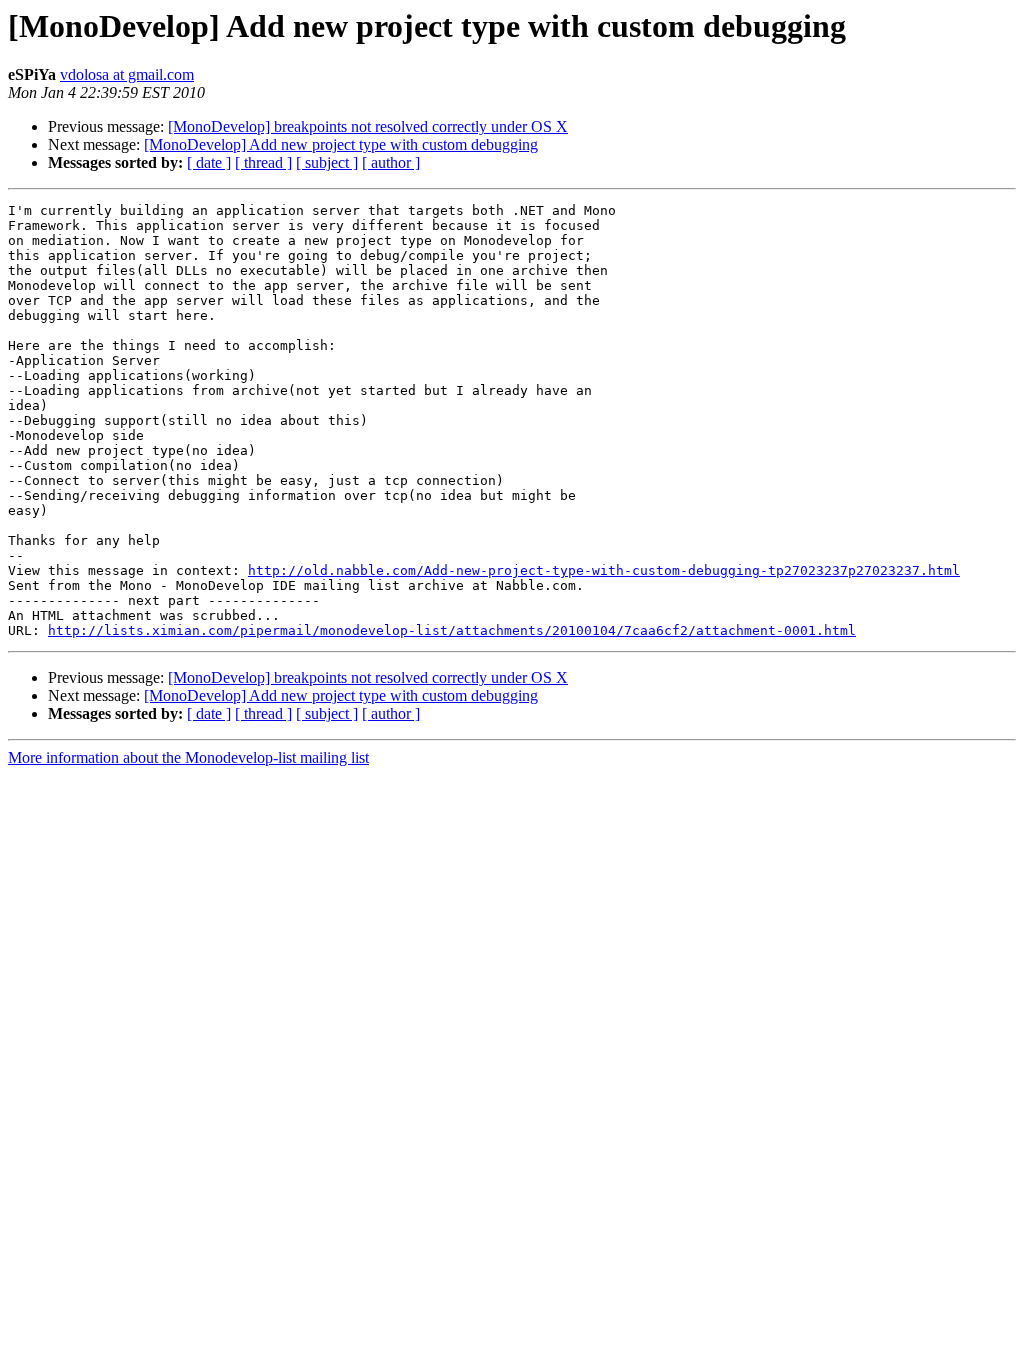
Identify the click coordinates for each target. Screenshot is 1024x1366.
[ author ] (391, 162)
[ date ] (209, 162)
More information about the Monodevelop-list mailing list (188, 757)
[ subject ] (327, 162)
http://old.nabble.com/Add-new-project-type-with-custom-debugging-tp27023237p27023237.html (604, 570)
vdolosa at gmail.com (127, 74)
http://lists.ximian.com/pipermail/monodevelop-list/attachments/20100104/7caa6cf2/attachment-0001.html (452, 630)
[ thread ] (263, 162)
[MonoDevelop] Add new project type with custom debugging (341, 144)
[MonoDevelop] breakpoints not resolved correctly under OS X (368, 126)
